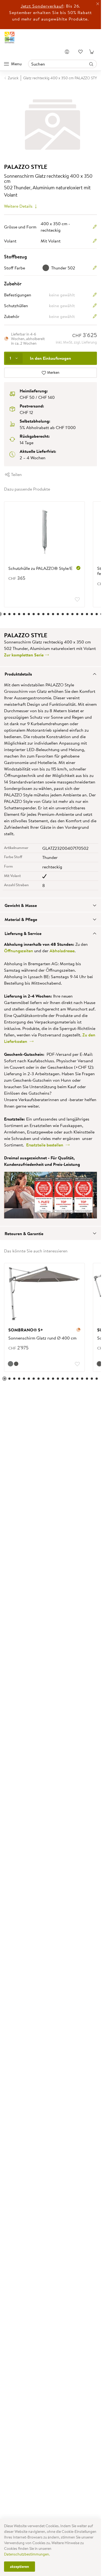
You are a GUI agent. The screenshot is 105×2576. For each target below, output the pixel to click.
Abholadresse (62, 947)
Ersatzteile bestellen (46, 1142)
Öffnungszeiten (19, 947)
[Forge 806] (10, 1361)
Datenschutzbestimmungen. (27, 2554)
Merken (53, 369)
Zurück (13, 78)
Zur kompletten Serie (24, 652)
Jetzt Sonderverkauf (42, 6)
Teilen (16, 471)
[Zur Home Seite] (10, 37)
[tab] (50, 670)
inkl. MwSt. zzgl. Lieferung (76, 339)
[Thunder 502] (16, 1361)
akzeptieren (20, 2567)
